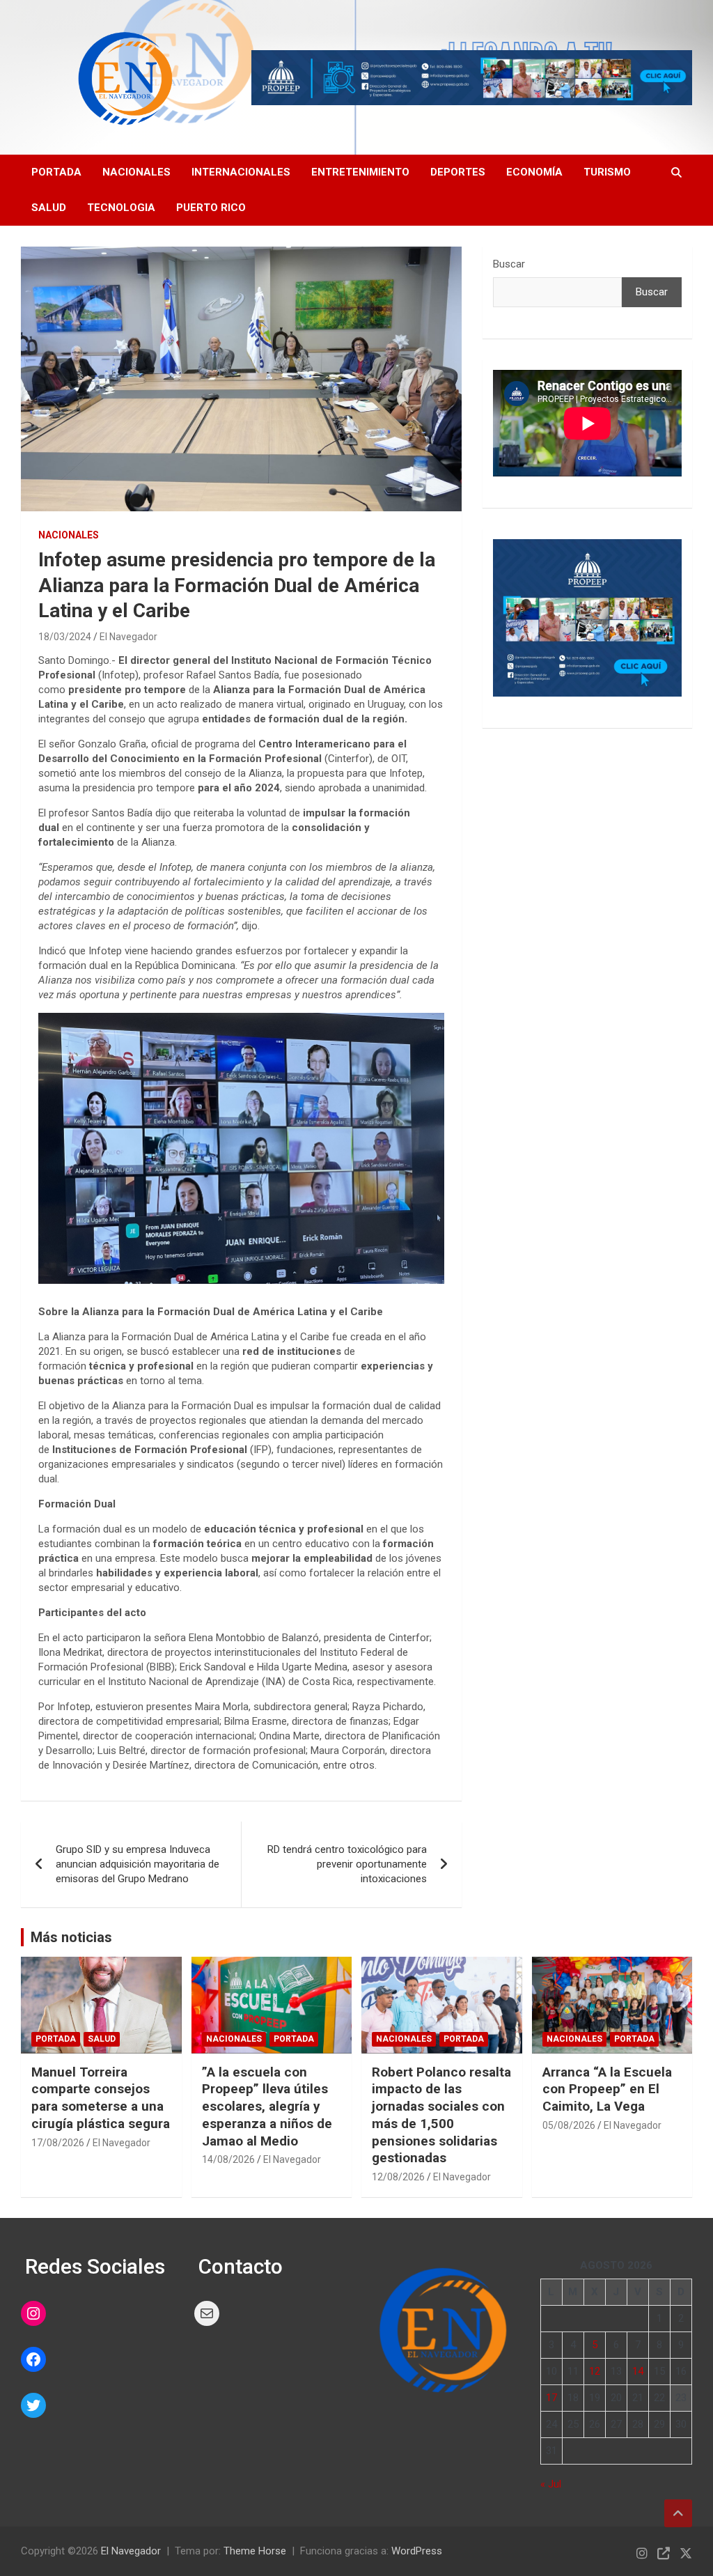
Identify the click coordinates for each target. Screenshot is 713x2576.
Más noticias (71, 1937)
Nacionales (136, 172)
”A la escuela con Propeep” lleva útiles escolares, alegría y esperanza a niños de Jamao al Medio (267, 2106)
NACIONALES (69, 535)
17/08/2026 (58, 2143)
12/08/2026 (398, 2177)
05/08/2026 (569, 2125)
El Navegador (128, 637)
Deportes (458, 172)
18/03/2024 (65, 637)
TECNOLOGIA (121, 208)
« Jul (551, 2484)
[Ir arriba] (678, 2513)
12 (595, 2371)
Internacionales (241, 172)
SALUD (49, 208)
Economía (534, 172)
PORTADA (56, 172)
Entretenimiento (360, 172)
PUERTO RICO (211, 208)
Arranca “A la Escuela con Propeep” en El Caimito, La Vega (607, 2089)
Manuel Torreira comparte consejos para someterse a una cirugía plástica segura (101, 2098)
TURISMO (607, 172)
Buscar (509, 264)
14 (638, 2371)
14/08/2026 (228, 2159)
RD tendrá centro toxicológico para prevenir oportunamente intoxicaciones (347, 1864)
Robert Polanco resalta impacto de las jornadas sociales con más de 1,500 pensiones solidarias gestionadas (441, 2115)
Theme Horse (255, 2551)
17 (551, 2398)
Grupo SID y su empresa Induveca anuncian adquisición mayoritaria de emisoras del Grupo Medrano (138, 1864)
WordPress (417, 2551)
